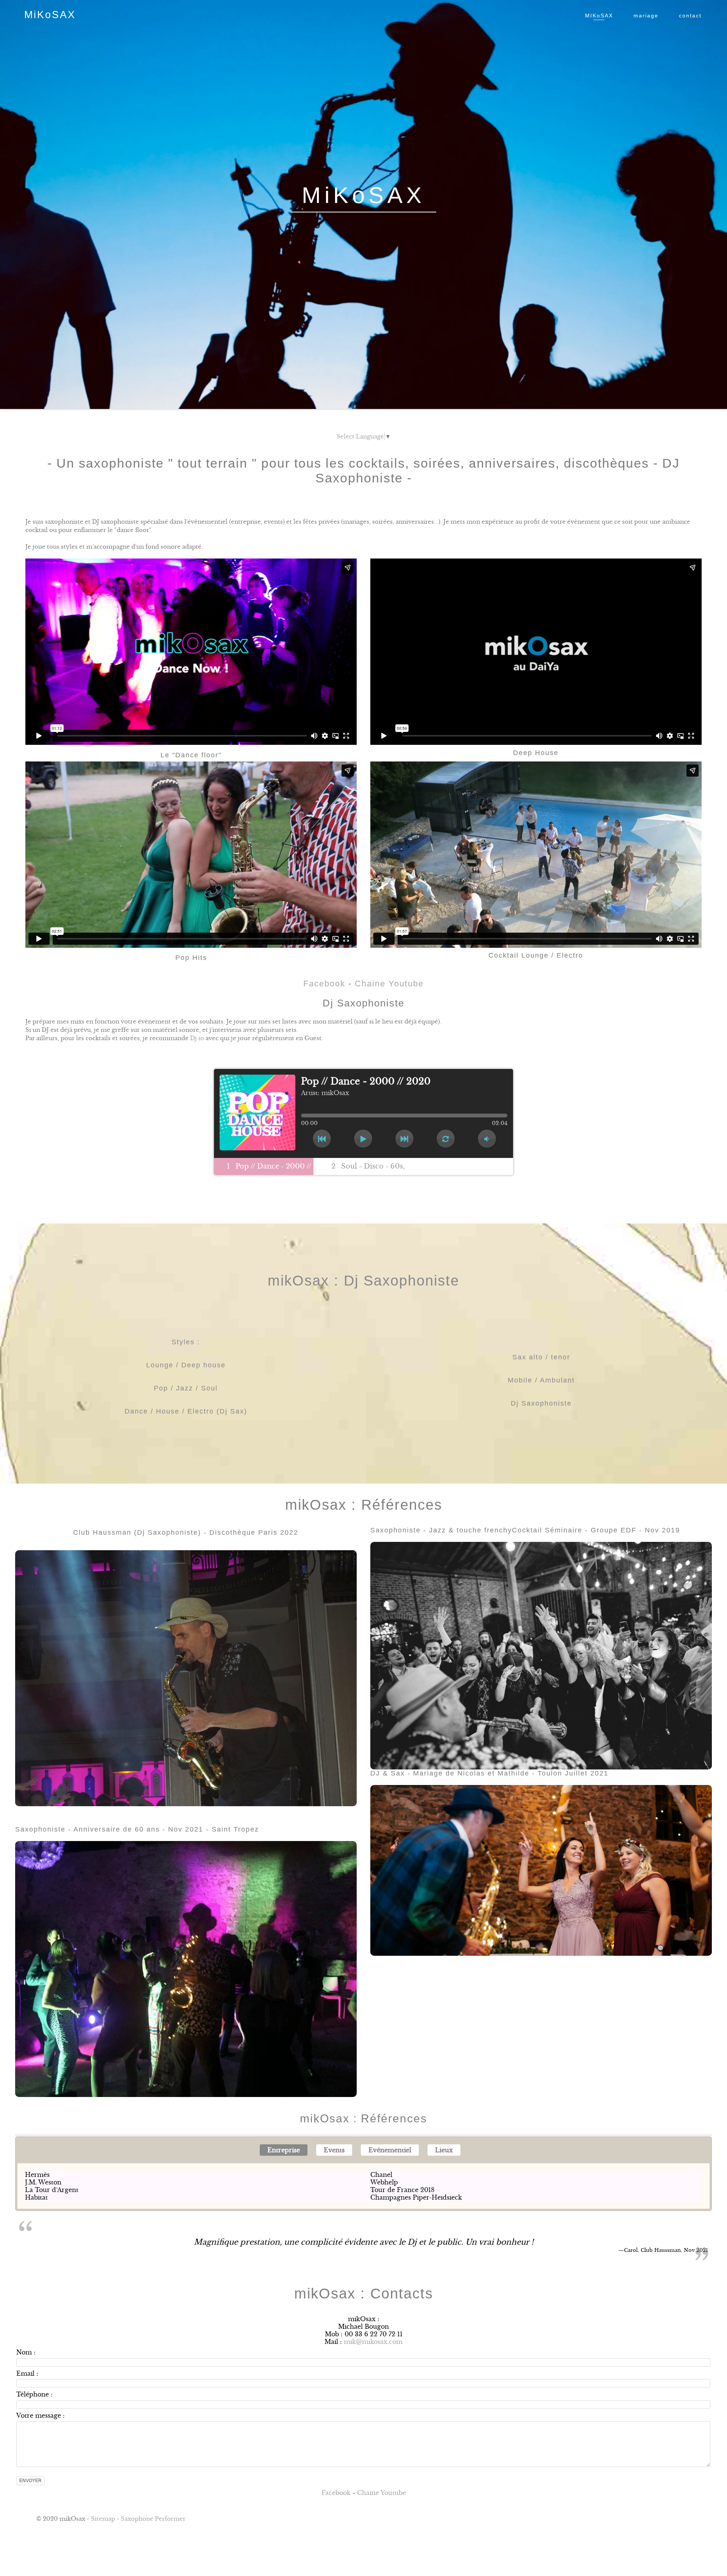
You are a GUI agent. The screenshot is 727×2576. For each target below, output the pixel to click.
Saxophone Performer (153, 2519)
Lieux (444, 2150)
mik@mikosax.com (373, 2342)
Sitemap (103, 2519)
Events (334, 2150)
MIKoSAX (599, 16)
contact (690, 16)
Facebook (324, 984)
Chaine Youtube (389, 984)
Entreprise (284, 2150)
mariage (646, 16)
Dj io (197, 1038)
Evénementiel (390, 2150)
